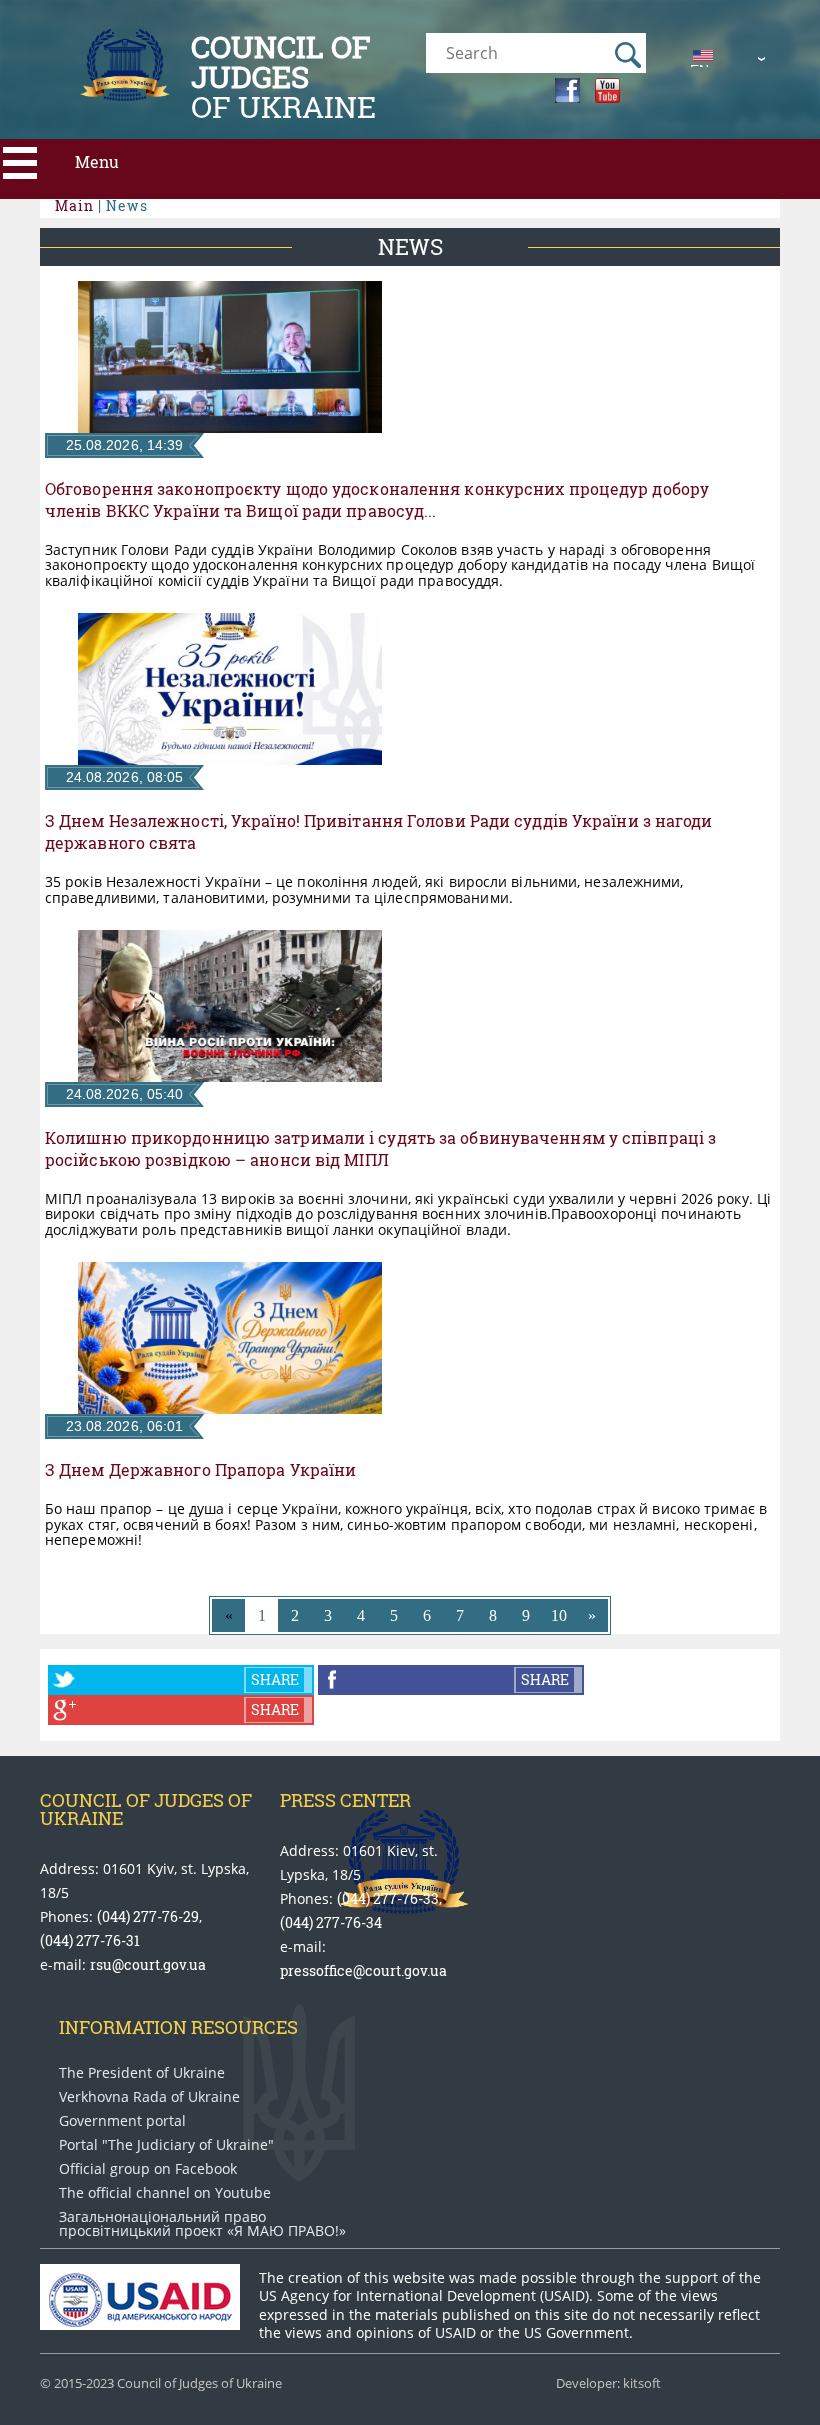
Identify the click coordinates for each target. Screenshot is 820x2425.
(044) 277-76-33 (388, 1898)
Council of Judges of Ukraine (146, 1809)
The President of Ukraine (142, 2073)
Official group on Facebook (148, 2169)
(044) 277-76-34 (331, 1922)
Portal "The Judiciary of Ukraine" (166, 2145)
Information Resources (178, 2027)
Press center (345, 1800)
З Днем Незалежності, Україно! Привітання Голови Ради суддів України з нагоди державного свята (379, 832)
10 (559, 1615)
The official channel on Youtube (165, 2193)
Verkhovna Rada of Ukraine (149, 2097)
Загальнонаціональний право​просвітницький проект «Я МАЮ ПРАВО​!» (202, 2224)
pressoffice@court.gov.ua (363, 1970)
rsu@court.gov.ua (148, 1964)
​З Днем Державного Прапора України (200, 1470)
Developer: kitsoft (608, 2383)
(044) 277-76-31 (90, 1940)
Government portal (122, 2121)
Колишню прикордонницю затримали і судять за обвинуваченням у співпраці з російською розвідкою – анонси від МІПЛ (380, 1149)
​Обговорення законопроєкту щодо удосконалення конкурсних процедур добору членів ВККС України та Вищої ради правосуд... (377, 500)
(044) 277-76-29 (148, 1916)
